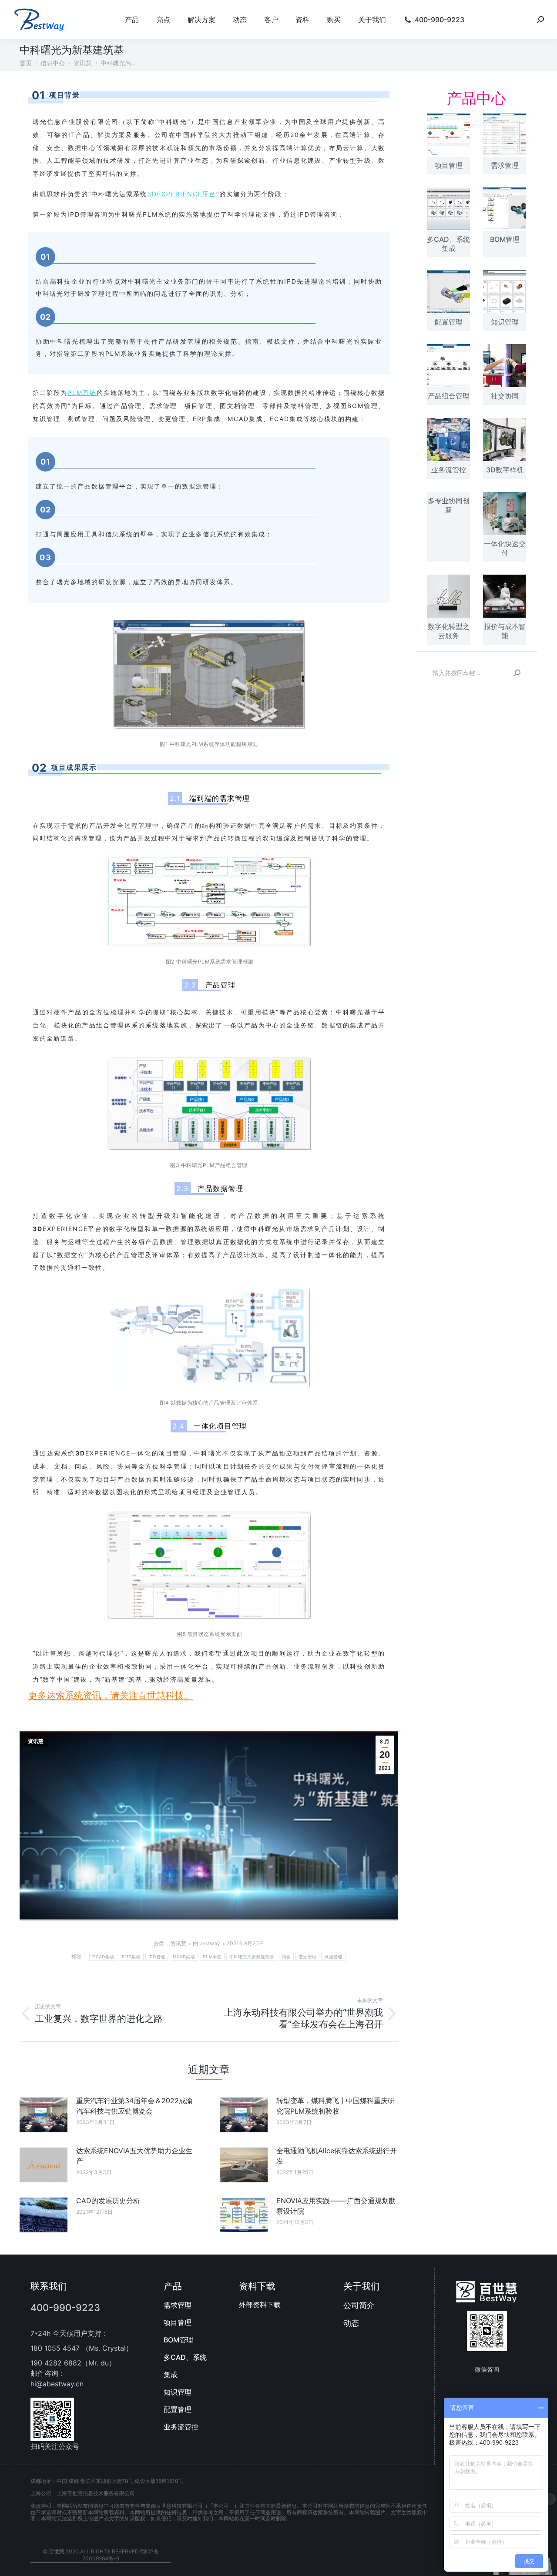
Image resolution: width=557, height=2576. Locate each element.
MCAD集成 (184, 1957)
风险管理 (333, 1957)
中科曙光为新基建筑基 (252, 1957)
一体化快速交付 (505, 548)
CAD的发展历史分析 (108, 2201)
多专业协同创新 (449, 505)
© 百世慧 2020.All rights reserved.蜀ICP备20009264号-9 (101, 2555)
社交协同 (505, 396)
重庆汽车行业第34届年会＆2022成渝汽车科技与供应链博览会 (134, 2106)
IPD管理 (157, 1957)
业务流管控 (449, 470)
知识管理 (505, 322)
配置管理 (449, 322)
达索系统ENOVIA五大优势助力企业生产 (134, 2156)
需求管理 (505, 165)
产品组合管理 (449, 396)
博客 (287, 1957)
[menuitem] (132, 20)
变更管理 (307, 1957)
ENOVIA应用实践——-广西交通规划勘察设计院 (336, 2206)
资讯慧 (36, 1741)
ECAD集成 (103, 1957)
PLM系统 (212, 1957)
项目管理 (449, 165)
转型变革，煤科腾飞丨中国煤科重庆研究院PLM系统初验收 (336, 2106)
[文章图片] (44, 2115)
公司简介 (359, 2305)
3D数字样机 (505, 470)
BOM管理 (505, 239)
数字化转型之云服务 (449, 631)
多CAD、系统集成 (448, 244)
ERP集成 (131, 1957)
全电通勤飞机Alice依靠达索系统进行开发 (337, 2156)
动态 (351, 2323)
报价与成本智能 (505, 631)
